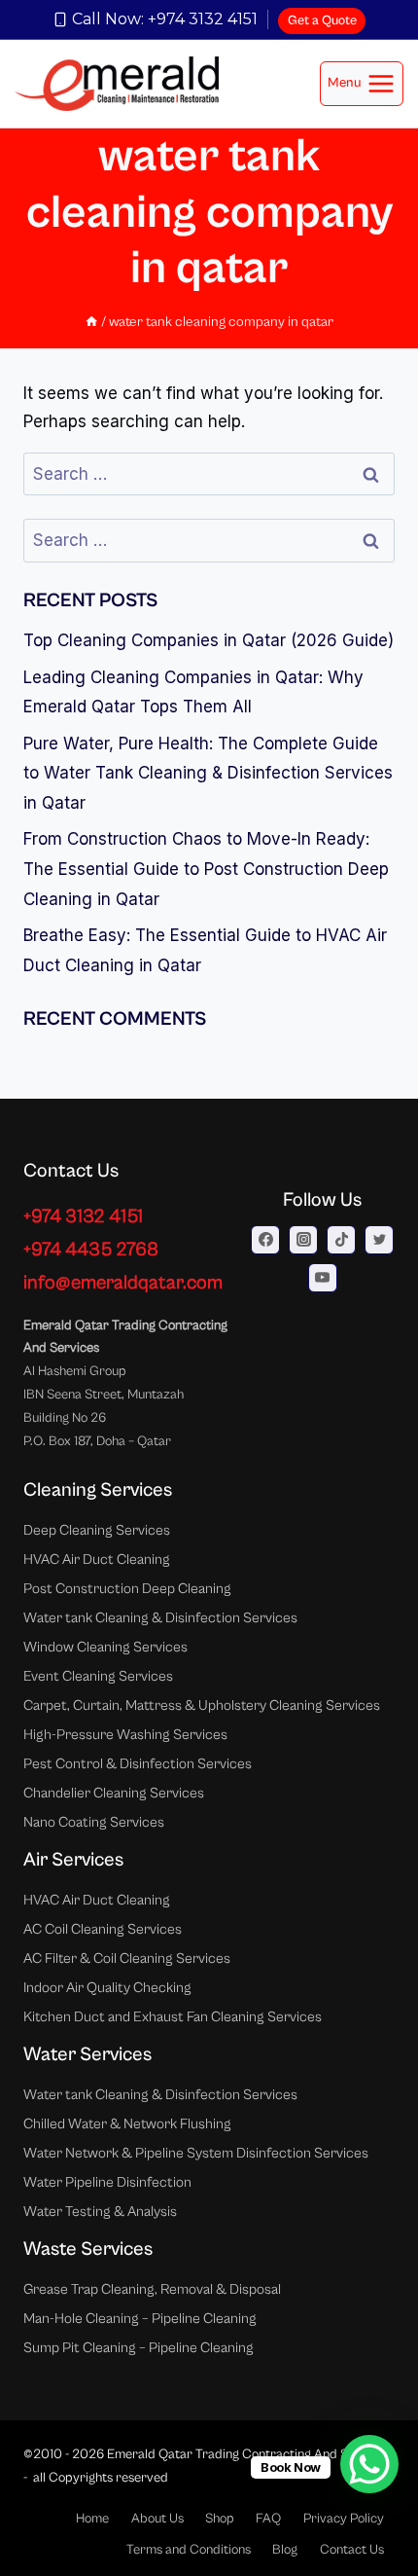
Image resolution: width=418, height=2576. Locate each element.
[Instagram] (303, 1240)
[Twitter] (379, 1240)
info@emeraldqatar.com (123, 1283)
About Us (157, 2519)
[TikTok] (341, 1240)
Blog (285, 2550)
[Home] (91, 322)
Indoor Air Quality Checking (107, 1988)
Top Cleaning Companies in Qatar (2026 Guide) (209, 640)
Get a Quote (322, 20)
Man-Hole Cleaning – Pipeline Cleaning (140, 2319)
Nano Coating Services (94, 1822)
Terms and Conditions (189, 2550)
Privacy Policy (344, 2519)
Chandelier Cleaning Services (114, 1793)
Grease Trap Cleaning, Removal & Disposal (152, 2289)
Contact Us (352, 2550)
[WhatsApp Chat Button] (369, 2464)
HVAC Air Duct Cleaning (97, 1560)
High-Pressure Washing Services (125, 1735)
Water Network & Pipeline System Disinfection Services (196, 2153)
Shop (220, 2519)
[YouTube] (323, 1278)
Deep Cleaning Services (97, 1530)
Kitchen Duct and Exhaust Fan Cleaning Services (173, 2017)
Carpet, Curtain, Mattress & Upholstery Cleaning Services (202, 1705)
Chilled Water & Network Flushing (127, 2124)
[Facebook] (265, 1240)
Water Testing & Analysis (100, 2212)
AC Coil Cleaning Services (103, 1929)
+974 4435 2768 (91, 1250)
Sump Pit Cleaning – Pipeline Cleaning (139, 2348)
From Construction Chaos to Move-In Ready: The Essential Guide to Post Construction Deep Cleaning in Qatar (206, 869)
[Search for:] (209, 474)
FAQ (268, 2519)
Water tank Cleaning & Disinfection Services (160, 1618)
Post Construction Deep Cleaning (127, 1589)
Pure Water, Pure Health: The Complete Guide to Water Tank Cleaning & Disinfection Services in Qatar (208, 773)
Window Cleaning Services (105, 1647)
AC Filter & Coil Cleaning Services (127, 1959)
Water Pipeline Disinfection (107, 2182)
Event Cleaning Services (98, 1676)
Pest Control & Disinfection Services (138, 1764)
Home (92, 2519)
